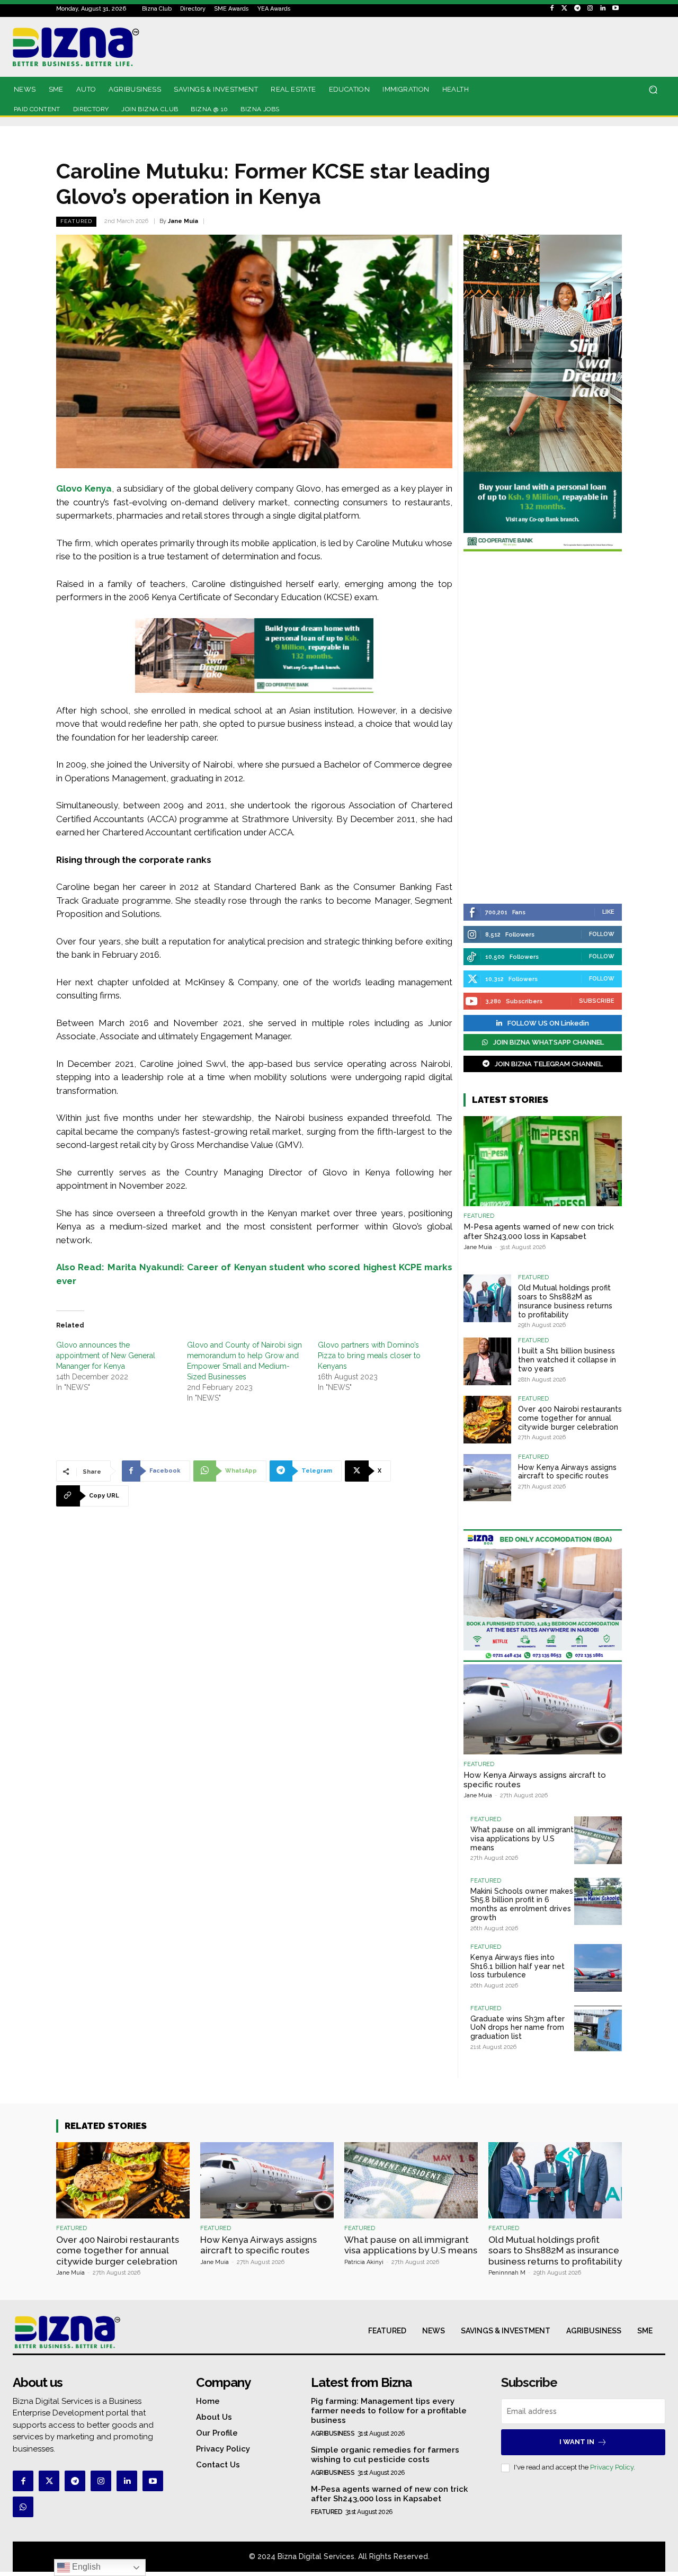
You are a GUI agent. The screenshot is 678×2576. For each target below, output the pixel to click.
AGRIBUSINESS (333, 2434)
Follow (602, 934)
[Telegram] (577, 8)
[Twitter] (565, 8)
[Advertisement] (543, 729)
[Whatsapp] (23, 2507)
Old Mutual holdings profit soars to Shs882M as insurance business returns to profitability (565, 1301)
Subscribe (597, 1001)
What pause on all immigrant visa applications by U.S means (522, 1839)
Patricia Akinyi (364, 2262)
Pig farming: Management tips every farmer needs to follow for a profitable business (389, 2411)
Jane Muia (183, 221)
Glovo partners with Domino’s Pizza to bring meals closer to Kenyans (369, 1356)
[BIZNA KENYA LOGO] (111, 47)
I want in (577, 2442)
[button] (653, 90)
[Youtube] (615, 8)
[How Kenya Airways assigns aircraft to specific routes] (487, 1478)
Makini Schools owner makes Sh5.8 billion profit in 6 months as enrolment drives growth (522, 1904)
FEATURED (76, 221)
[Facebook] (552, 8)
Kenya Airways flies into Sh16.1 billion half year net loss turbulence (518, 1966)
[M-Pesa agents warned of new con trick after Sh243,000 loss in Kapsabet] (543, 1161)
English (85, 2567)
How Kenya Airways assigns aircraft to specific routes (567, 1472)
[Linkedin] (603, 8)
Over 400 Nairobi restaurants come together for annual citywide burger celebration (570, 1418)
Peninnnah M (507, 2273)
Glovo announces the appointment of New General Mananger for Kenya (106, 1356)
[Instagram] (590, 8)
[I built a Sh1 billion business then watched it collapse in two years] (487, 1361)
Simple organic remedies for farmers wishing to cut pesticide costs (385, 2455)
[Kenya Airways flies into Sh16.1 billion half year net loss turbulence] (598, 1968)
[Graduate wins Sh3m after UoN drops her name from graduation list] (598, 2029)
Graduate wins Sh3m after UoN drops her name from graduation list (518, 2028)
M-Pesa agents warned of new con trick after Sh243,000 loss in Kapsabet (539, 1232)
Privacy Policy (612, 2467)
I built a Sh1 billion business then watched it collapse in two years (567, 1360)
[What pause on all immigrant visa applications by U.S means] (598, 1840)
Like (608, 912)
